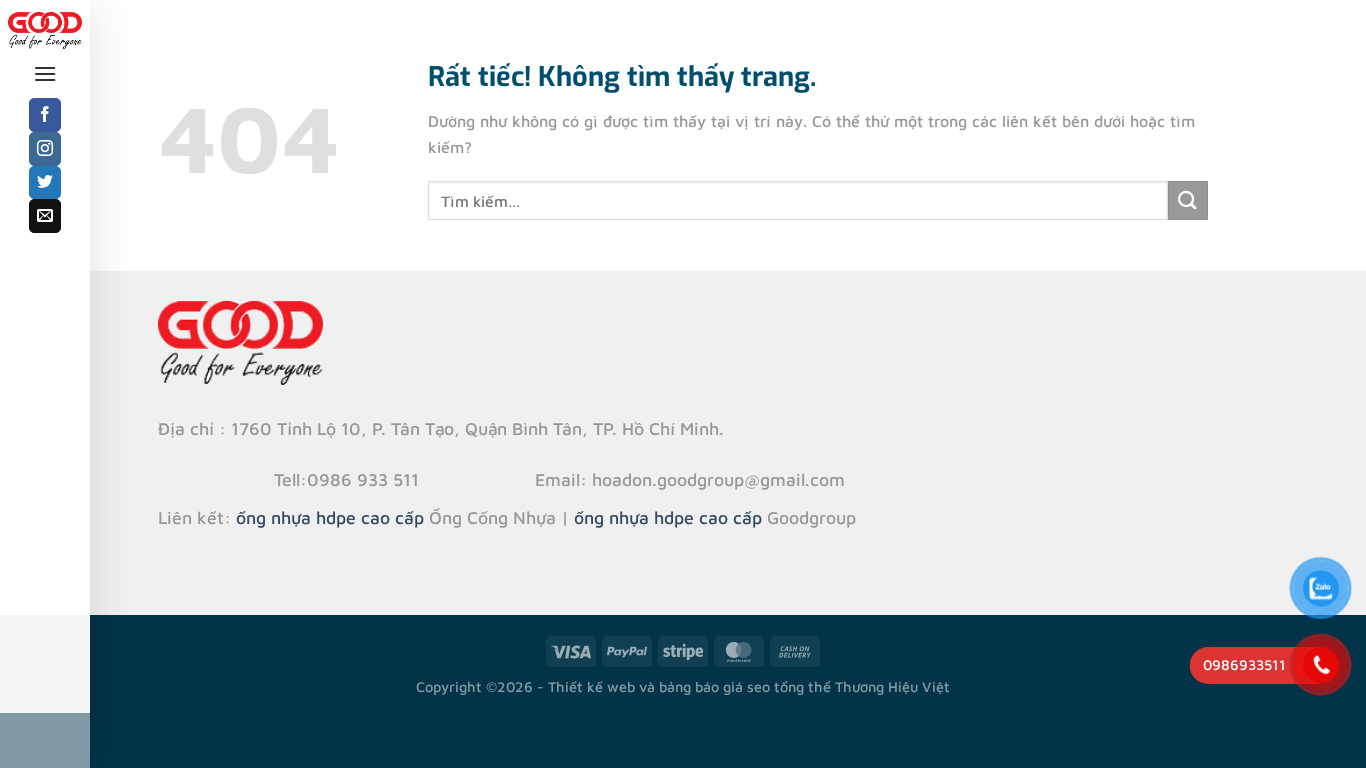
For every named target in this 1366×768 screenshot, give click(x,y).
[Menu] (45, 73)
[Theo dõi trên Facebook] (45, 115)
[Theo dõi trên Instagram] (45, 149)
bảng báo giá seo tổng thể (745, 686)
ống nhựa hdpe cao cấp (330, 517)
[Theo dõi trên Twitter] (45, 183)
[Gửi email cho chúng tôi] (45, 216)
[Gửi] (1188, 200)
